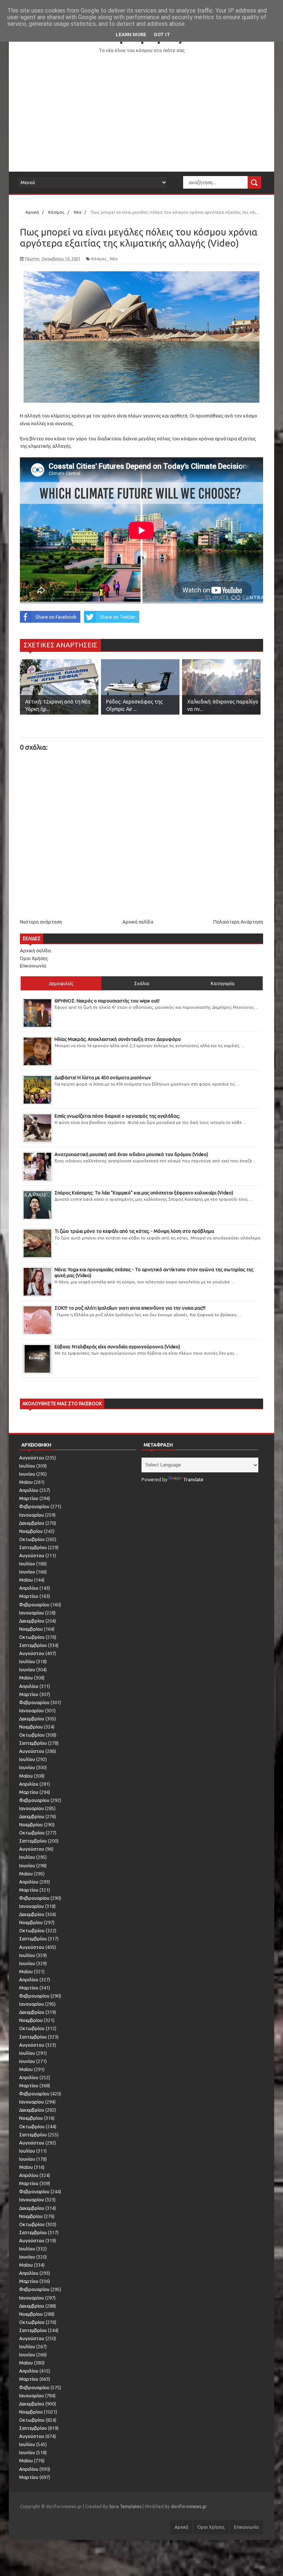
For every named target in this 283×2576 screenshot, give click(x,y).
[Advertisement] (141, 113)
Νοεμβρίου (31, 1531)
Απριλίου (29, 1490)
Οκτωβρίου (32, 1539)
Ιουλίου (27, 1466)
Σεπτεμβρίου (33, 1547)
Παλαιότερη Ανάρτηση (238, 922)
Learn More (131, 35)
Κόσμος (99, 259)
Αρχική (181, 2527)
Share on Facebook (56, 617)
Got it (162, 35)
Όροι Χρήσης (34, 958)
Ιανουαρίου (32, 1515)
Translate (193, 1479)
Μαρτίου (29, 1498)
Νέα (114, 259)
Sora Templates (125, 2506)
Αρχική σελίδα (138, 922)
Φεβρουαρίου (34, 1506)
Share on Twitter (118, 617)
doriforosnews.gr (189, 2506)
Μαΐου (26, 1482)
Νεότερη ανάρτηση (41, 922)
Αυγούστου (32, 1458)
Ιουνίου (27, 1474)
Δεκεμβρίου (32, 1523)
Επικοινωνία (33, 966)
